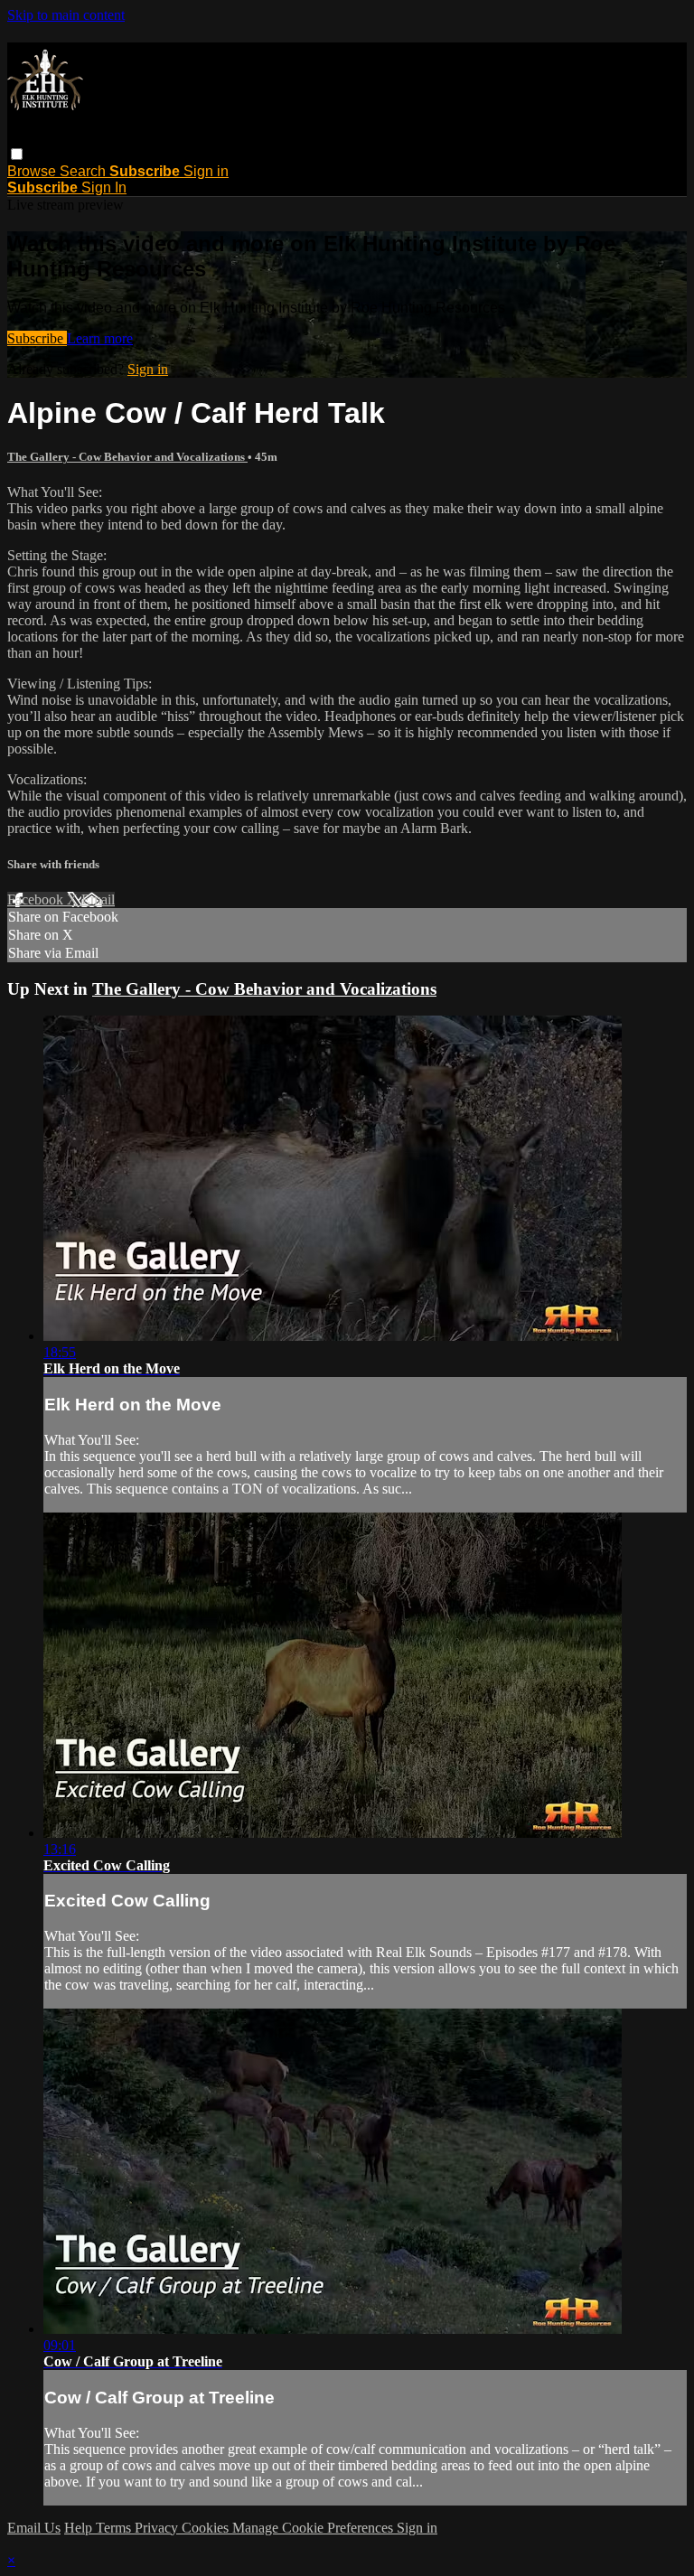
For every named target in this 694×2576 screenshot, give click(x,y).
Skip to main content (66, 15)
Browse (33, 171)
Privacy (158, 2528)
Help (80, 2528)
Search (84, 171)
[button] (17, 154)
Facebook (37, 899)
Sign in (206, 171)
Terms (115, 2528)
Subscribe (37, 338)
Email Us (34, 2528)
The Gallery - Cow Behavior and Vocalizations (127, 457)
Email (98, 899)
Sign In (104, 187)
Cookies (207, 2528)
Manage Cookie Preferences (314, 2528)
